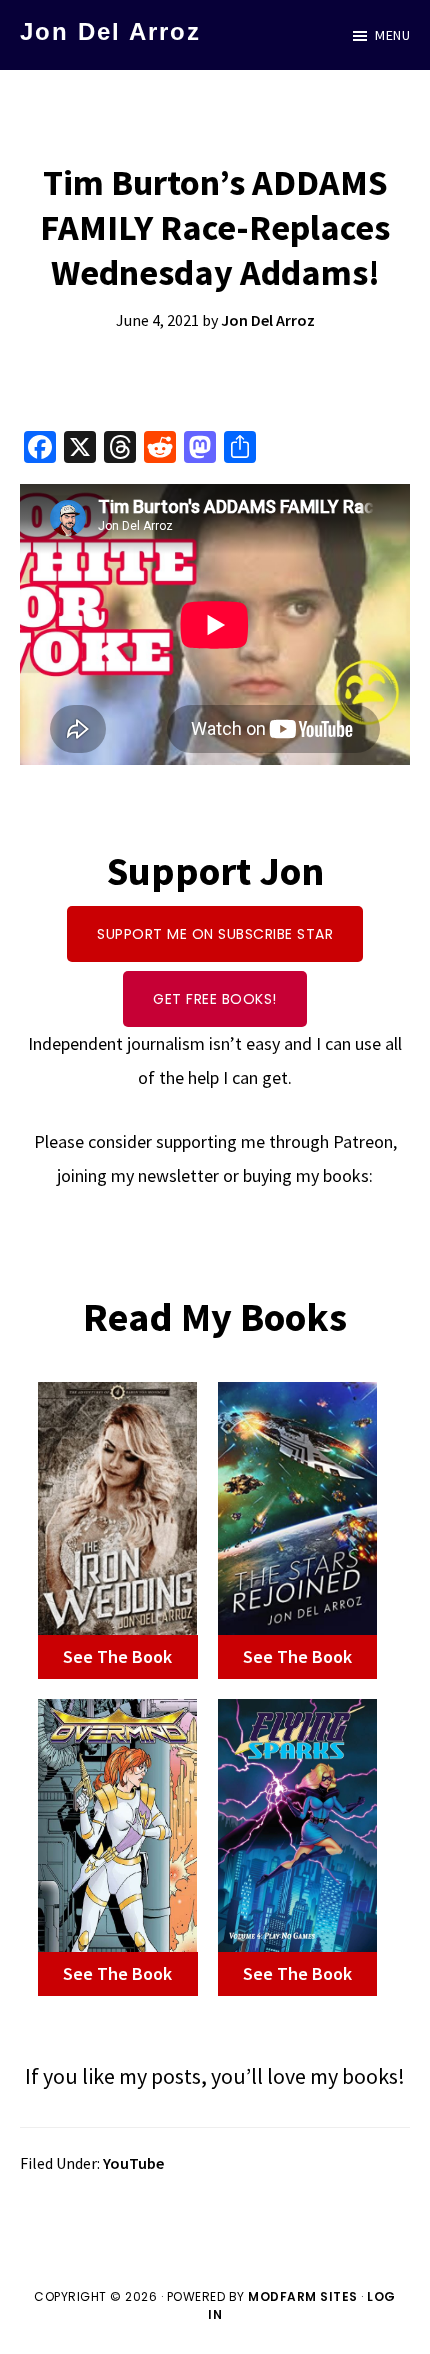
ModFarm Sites (303, 2296)
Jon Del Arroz (110, 31)
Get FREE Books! (215, 999)
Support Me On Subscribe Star (215, 934)
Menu (392, 35)
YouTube (133, 2163)
